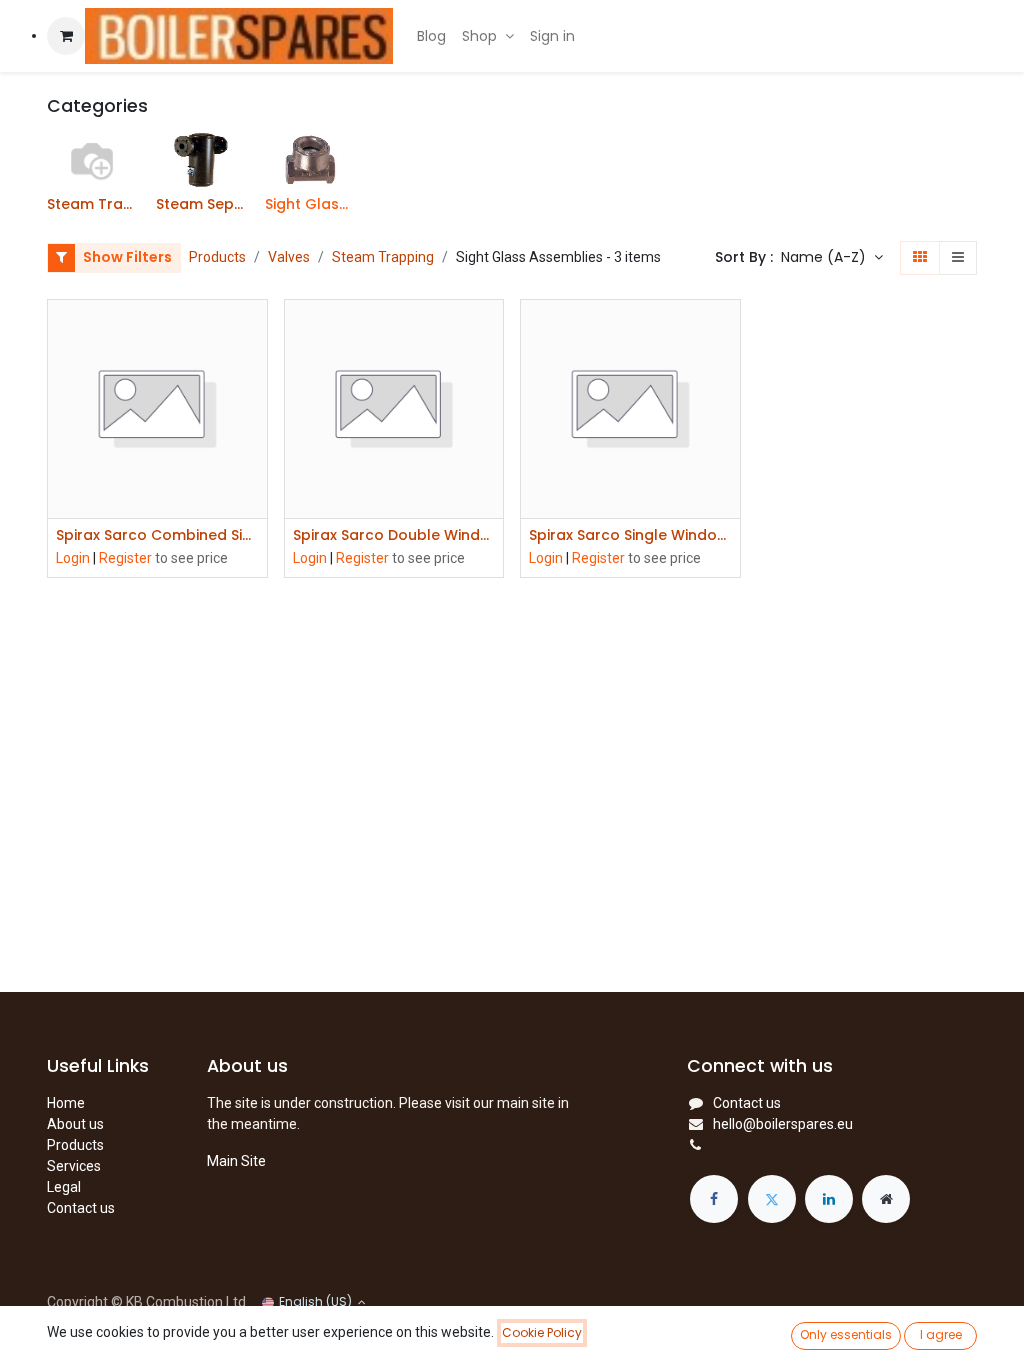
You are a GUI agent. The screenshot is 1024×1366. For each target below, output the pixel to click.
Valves (289, 257)
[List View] (958, 258)
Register (125, 558)
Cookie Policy (542, 1332)
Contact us (81, 1208)
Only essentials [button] (846, 1334)
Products (217, 257)
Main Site (236, 1161)
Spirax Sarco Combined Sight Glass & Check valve (157, 535)
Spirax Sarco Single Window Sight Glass (630, 535)
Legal (64, 1187)
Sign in (552, 36)
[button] (832, 258)
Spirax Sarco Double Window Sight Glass (394, 535)
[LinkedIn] (829, 1199)
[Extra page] (886, 1199)
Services (74, 1166)
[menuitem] (431, 36)
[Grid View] (920, 258)
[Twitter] (772, 1199)
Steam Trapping (383, 257)
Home (66, 1103)
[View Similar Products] (254, 467)
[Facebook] (714, 1199)
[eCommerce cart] (66, 36)
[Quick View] (254, 332)
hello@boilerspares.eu (783, 1124)
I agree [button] (941, 1334)
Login (73, 558)
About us (75, 1124)
